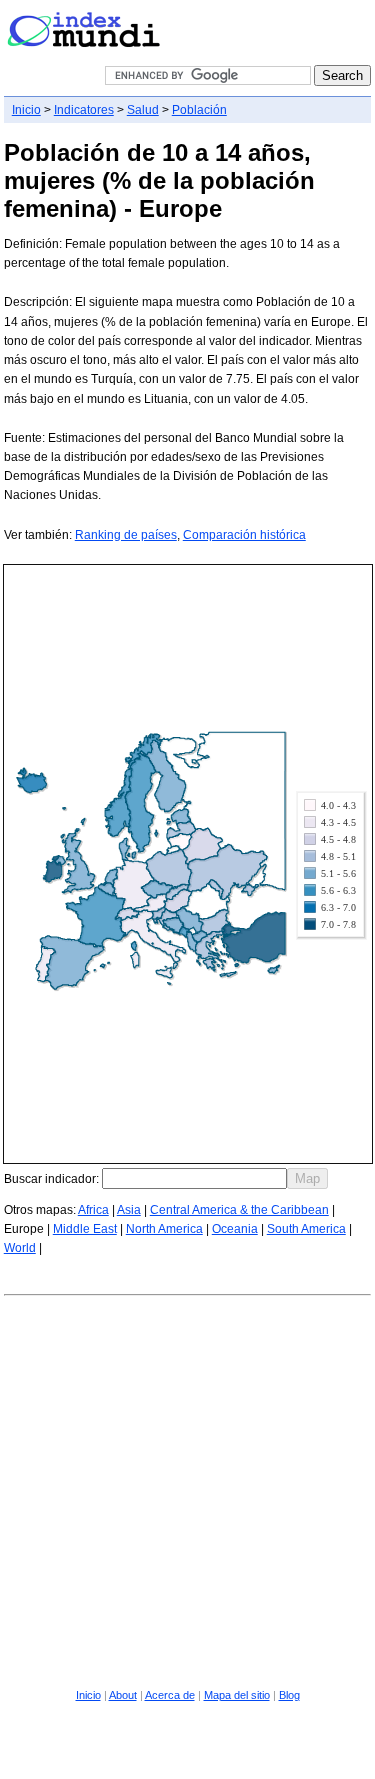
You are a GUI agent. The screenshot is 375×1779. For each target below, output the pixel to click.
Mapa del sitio (237, 1695)
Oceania (235, 1229)
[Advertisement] (187, 1488)
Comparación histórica (244, 535)
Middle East (85, 1229)
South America (306, 1229)
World (20, 1248)
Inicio (26, 110)
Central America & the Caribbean (239, 1210)
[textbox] (194, 1178)
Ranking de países (126, 535)
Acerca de (170, 1695)
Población (199, 110)
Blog (289, 1695)
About (123, 1695)
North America (164, 1229)
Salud (143, 110)
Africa (93, 1210)
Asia (129, 1210)
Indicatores (84, 110)
